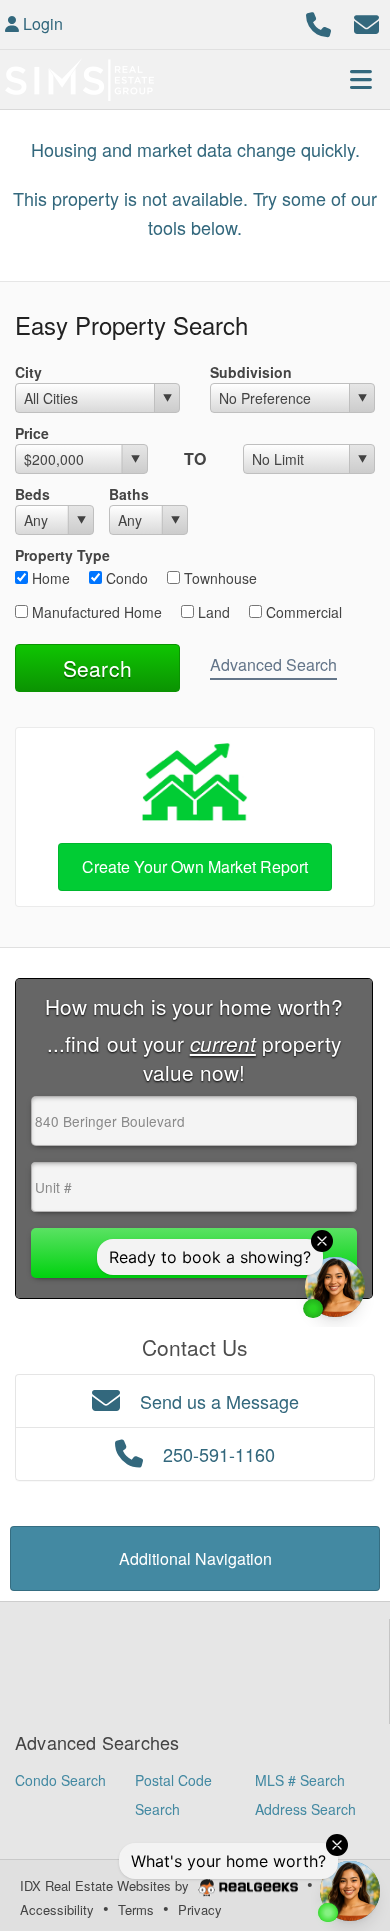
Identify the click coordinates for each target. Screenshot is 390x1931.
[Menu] (361, 79)
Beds (32, 494)
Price (32, 433)
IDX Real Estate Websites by (106, 1885)
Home (49, 578)
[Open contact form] (366, 21)
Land (212, 612)
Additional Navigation (195, 1558)
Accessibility (57, 1909)
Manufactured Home (95, 612)
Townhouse (218, 578)
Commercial (302, 612)
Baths (129, 494)
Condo (125, 578)
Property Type (62, 555)
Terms (136, 1909)
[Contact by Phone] (318, 21)
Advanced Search (273, 664)
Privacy (200, 1909)
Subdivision (251, 372)
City (28, 372)
